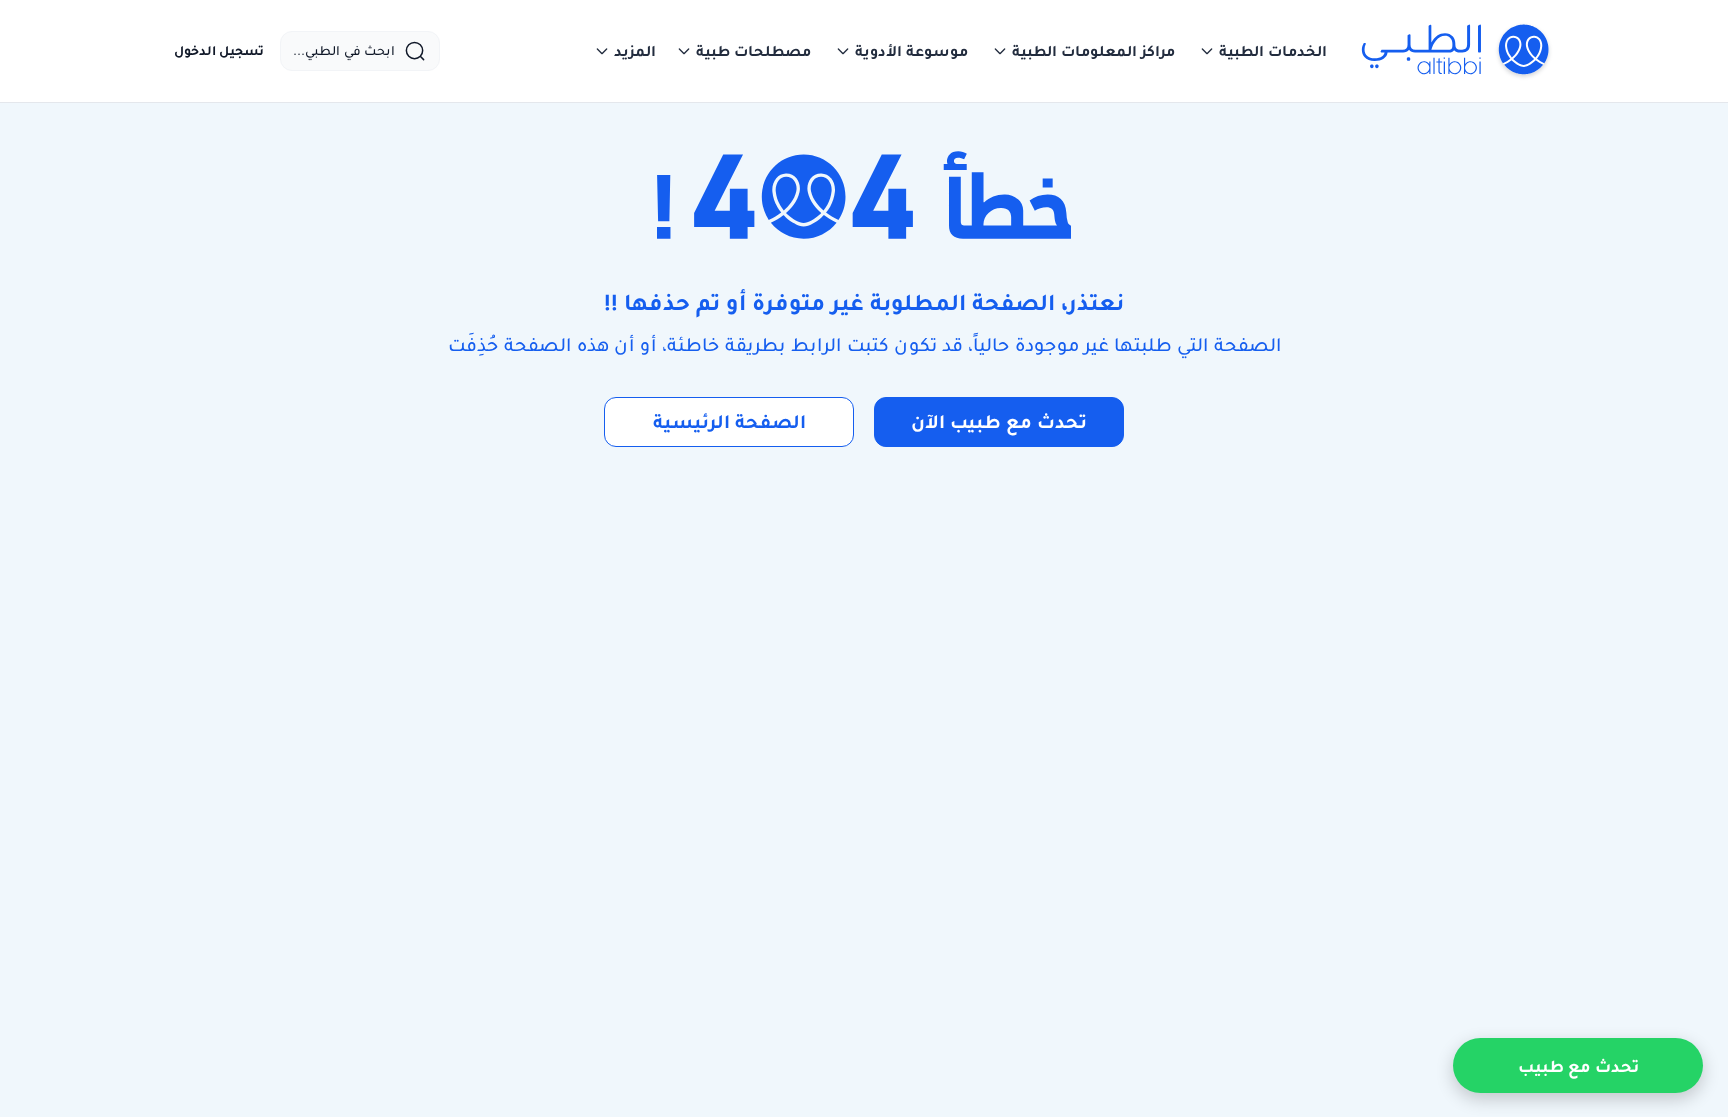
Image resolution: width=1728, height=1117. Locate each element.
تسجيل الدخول (219, 51)
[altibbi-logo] (1456, 51)
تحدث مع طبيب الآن (999, 421)
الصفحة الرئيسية (729, 421)
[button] (1263, 51)
